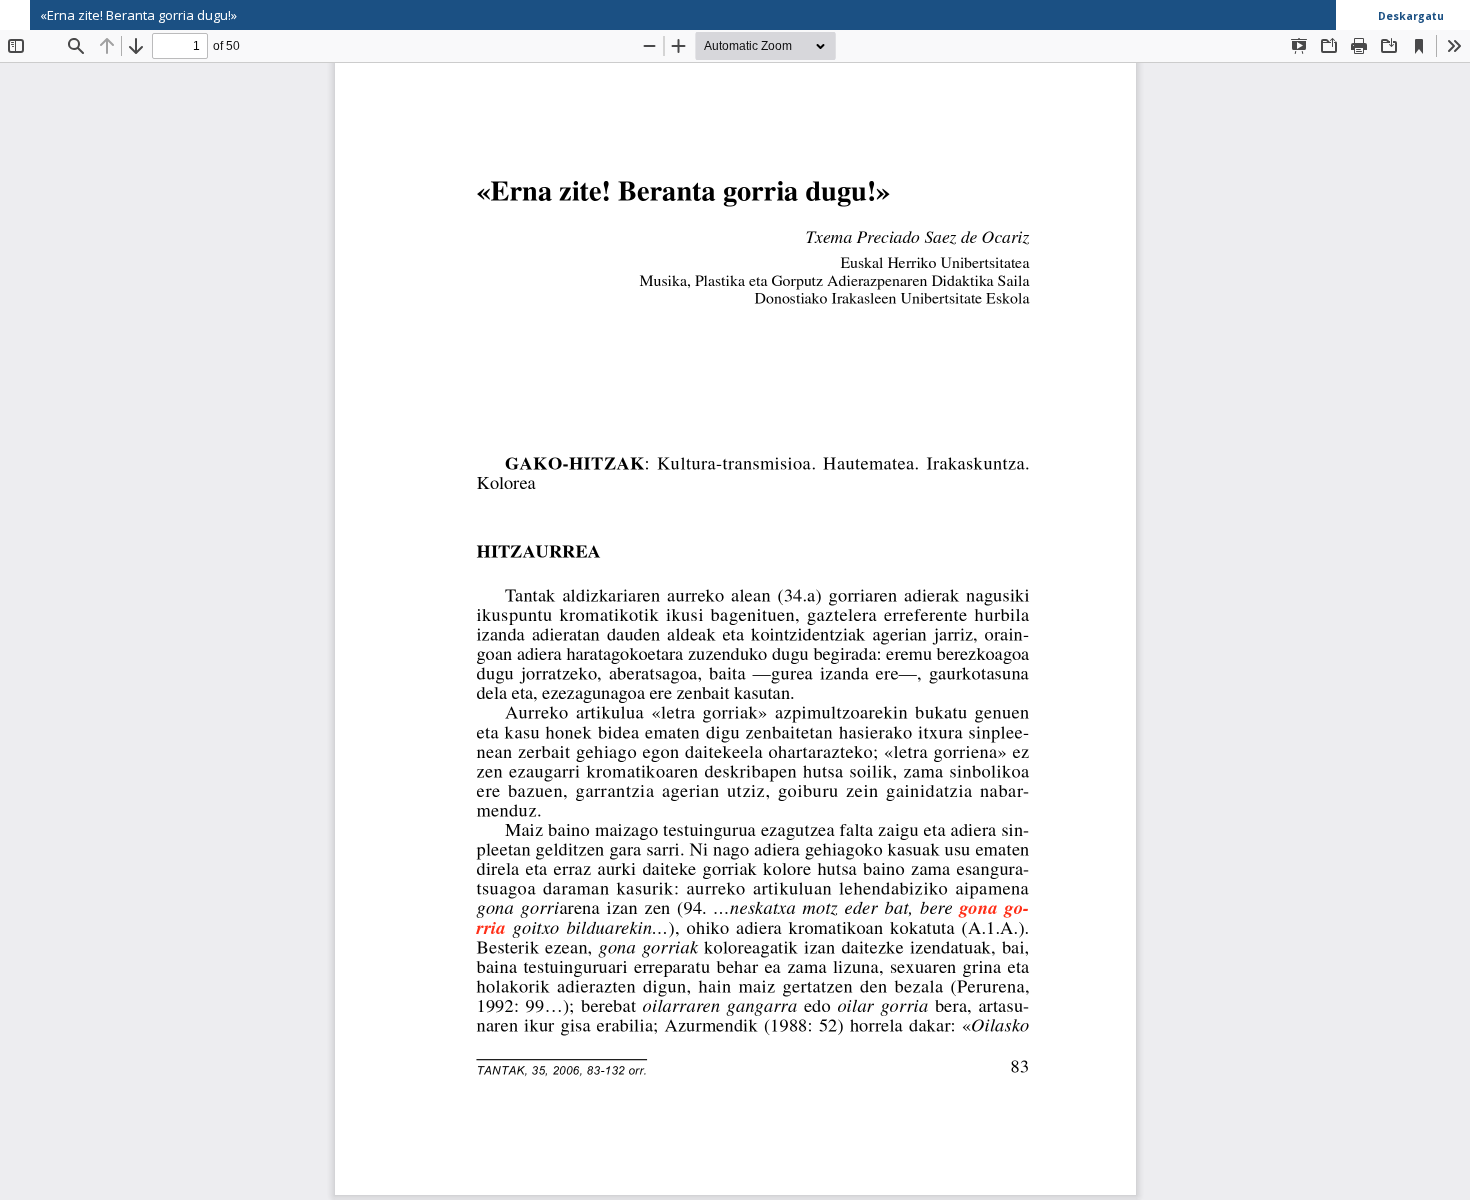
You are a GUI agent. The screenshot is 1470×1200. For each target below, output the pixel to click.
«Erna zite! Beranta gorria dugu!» (138, 15)
